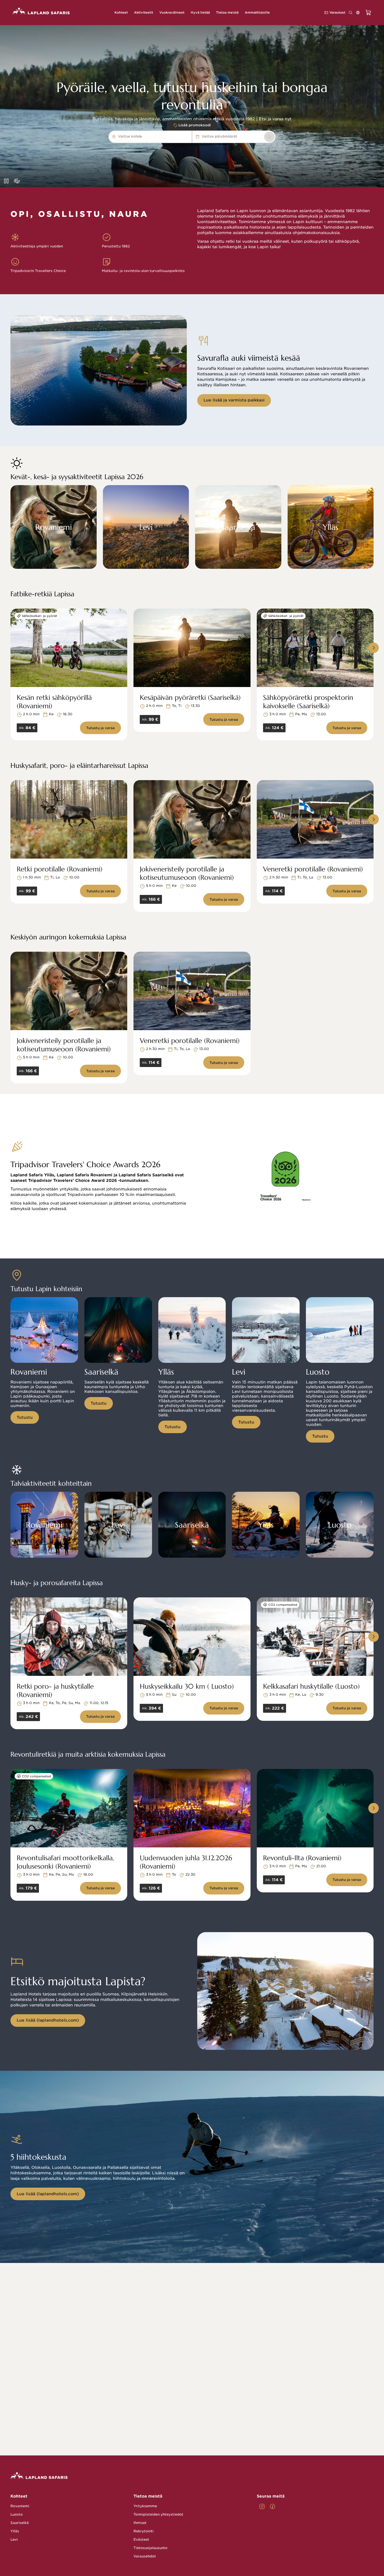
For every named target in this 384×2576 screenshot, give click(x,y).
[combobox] (145, 137)
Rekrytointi (144, 2531)
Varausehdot (145, 2556)
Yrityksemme (145, 2506)
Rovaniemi (20, 2506)
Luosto (17, 2514)
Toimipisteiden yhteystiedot (158, 2514)
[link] (269, 137)
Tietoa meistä (148, 2496)
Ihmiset (140, 2523)
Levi (14, 2540)
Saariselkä (20, 2523)
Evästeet (141, 2540)
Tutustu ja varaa (100, 728)
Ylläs (15, 2531)
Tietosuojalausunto (150, 2548)
